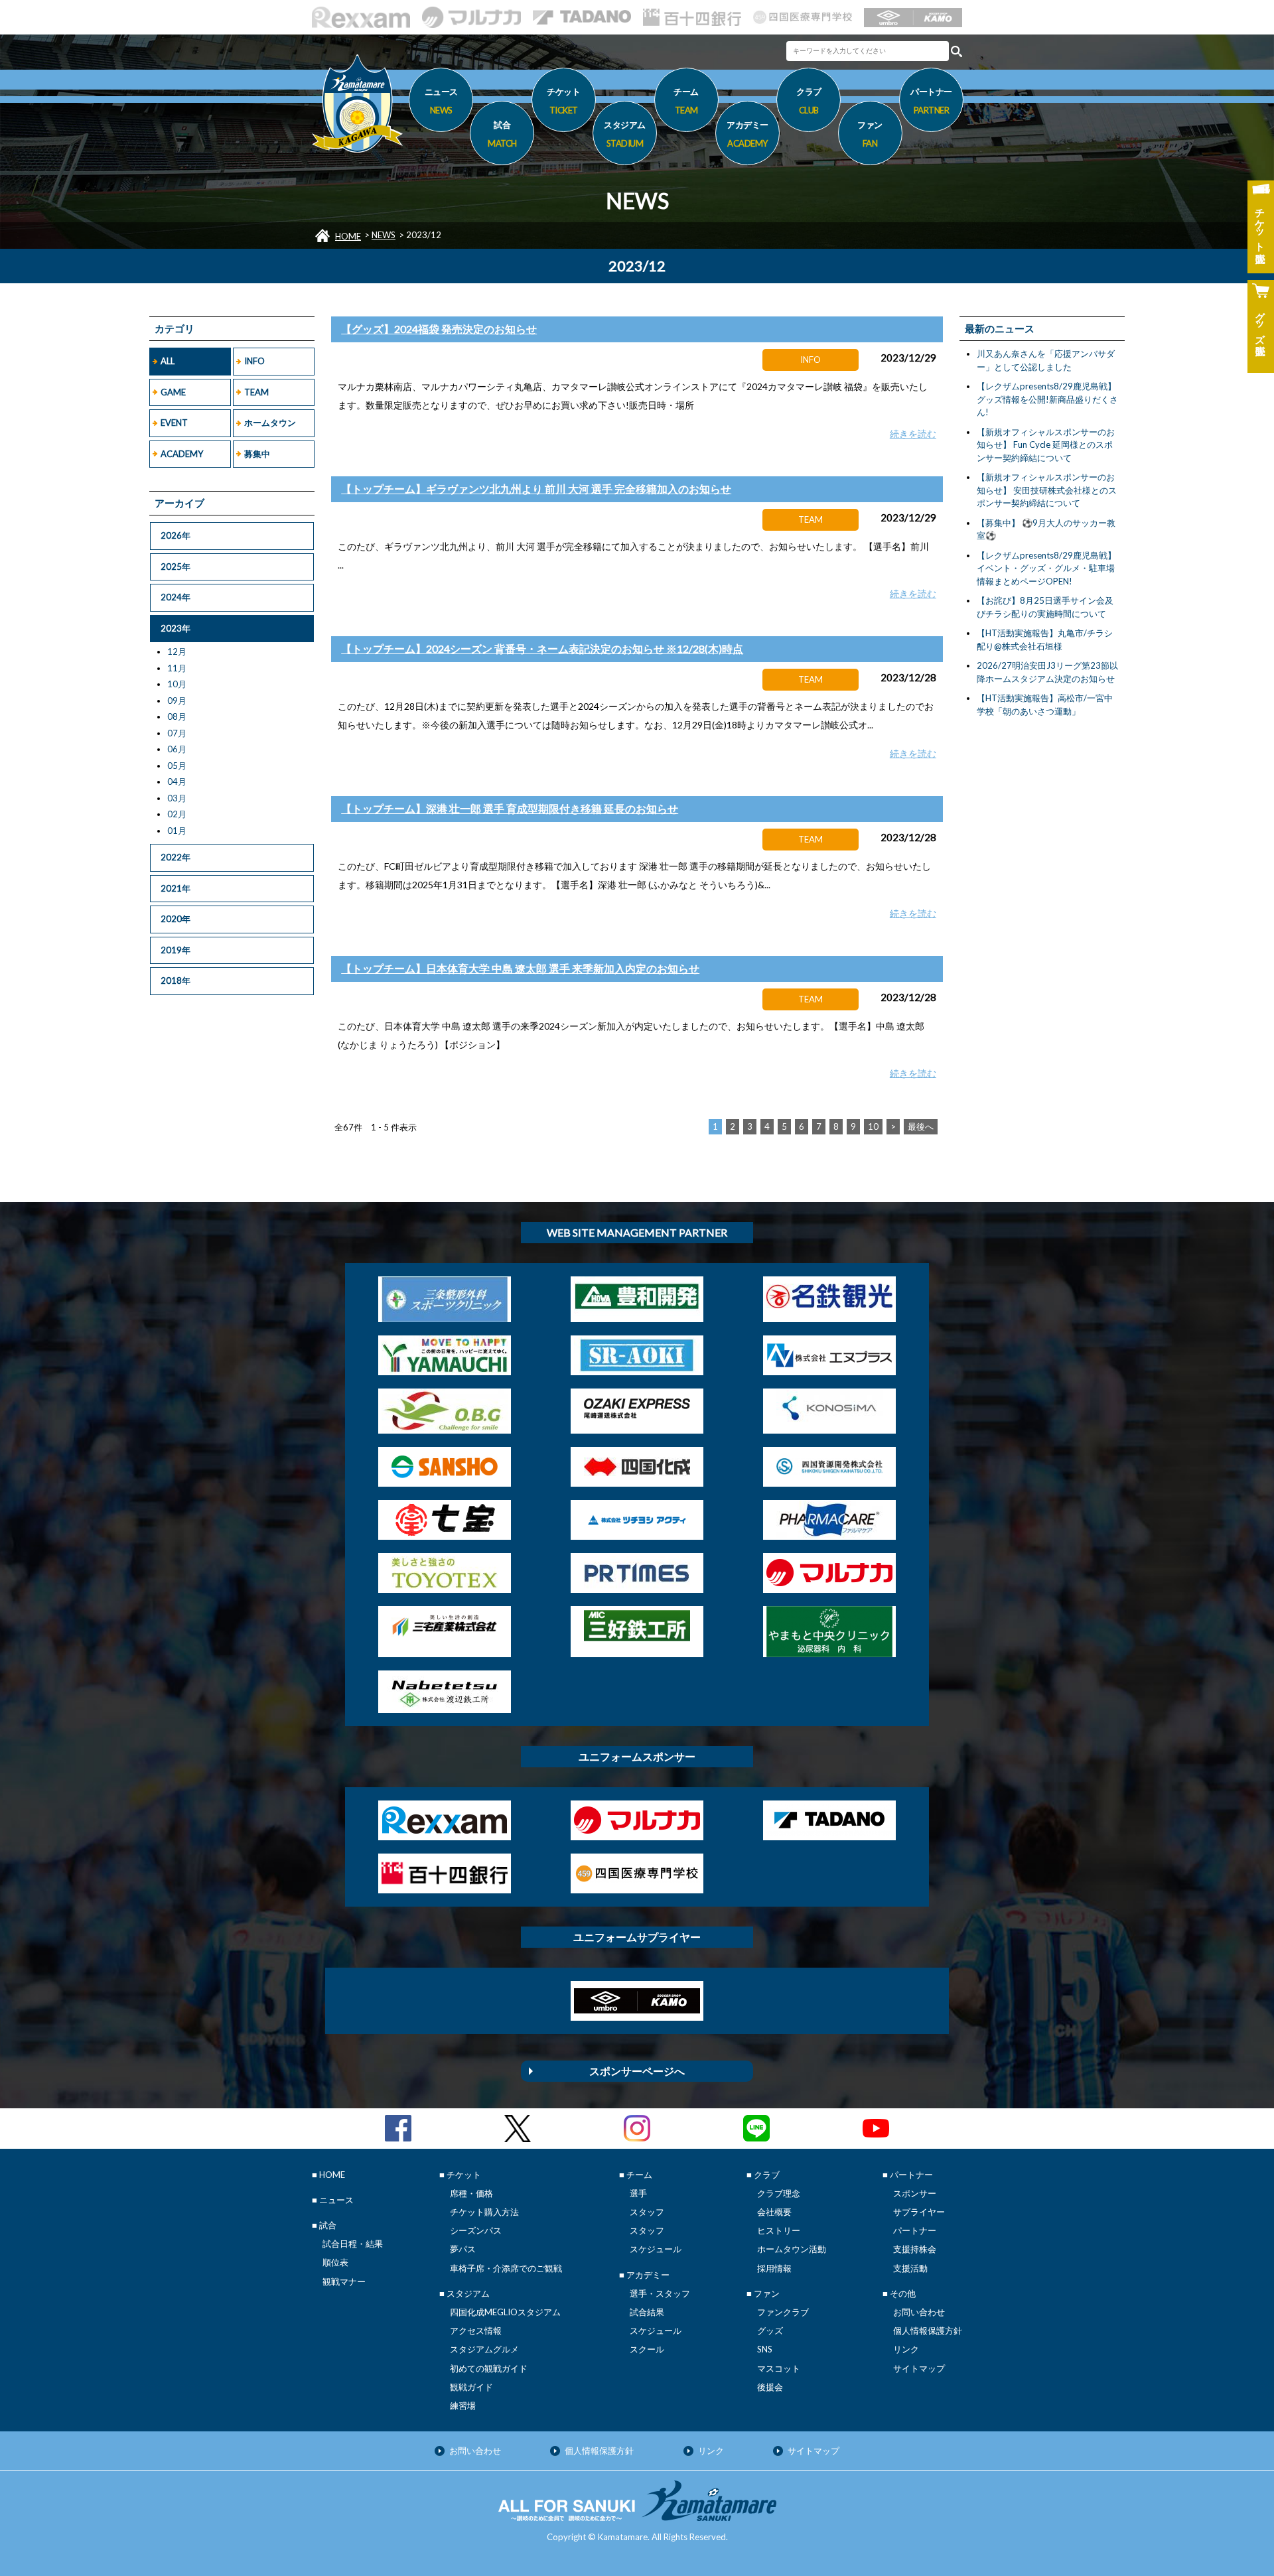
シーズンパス (476, 2230)
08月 (177, 716)
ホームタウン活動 (792, 2249)
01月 (177, 831)
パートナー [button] (931, 101)
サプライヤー (919, 2212)
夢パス (463, 2249)
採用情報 (774, 2268)
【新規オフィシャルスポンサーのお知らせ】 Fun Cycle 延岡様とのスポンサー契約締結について (1046, 445)
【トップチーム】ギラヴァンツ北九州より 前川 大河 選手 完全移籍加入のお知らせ (536, 489)
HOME (348, 236)
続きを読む (913, 434)
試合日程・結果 (353, 2244)
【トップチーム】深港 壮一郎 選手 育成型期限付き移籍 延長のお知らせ (510, 808)
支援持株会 (915, 2249)
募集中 (257, 454)
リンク (906, 2349)
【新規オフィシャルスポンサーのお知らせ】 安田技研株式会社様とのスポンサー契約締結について (1047, 490)
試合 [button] (502, 134)
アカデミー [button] (747, 134)
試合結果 (647, 2312)
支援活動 (910, 2268)
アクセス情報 (476, 2331)
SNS (765, 2349)
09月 (177, 701)
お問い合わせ (919, 2312)
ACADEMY (182, 454)
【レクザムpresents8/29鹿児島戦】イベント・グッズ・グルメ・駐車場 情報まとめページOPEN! (1046, 568)
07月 (177, 733)
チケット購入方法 (484, 2212)
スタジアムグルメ (484, 2349)
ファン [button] (870, 134)
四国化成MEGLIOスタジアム (505, 2312)
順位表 (335, 2262)
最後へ (921, 1126)
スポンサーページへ (637, 2071)
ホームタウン (270, 423)
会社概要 (774, 2212)
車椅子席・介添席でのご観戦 (506, 2268)
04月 (177, 781)
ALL (168, 361)
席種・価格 (471, 2193)
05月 (177, 766)
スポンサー (915, 2193)
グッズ (770, 2331)
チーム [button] (686, 101)
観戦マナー (344, 2281)
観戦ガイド (471, 2387)
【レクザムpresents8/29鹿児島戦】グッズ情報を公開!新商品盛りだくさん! (1047, 399)
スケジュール (656, 2249)
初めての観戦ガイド (489, 2368)
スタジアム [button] (625, 134)
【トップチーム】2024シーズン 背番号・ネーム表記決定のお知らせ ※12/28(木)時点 (542, 648)
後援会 (770, 2387)
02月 (177, 814)
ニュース (441, 101)
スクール (647, 2349)
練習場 (463, 2406)
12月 (177, 651)
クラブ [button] (809, 101)
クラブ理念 (779, 2193)
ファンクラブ (783, 2312)
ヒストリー (779, 2230)
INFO (254, 361)
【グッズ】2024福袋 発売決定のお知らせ (439, 329)
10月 (177, 684)
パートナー (915, 2230)
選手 (638, 2193)
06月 (177, 749)
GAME (173, 392)
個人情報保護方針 (928, 2331)
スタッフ (647, 2212)
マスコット (779, 2368)
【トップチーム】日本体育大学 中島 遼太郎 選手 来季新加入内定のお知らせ (520, 968)
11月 (177, 668)
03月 (177, 798)
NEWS (384, 235)
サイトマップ (919, 2368)
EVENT (174, 423)
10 (873, 1126)
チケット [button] (563, 101)
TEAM (256, 392)
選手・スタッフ (660, 2293)
